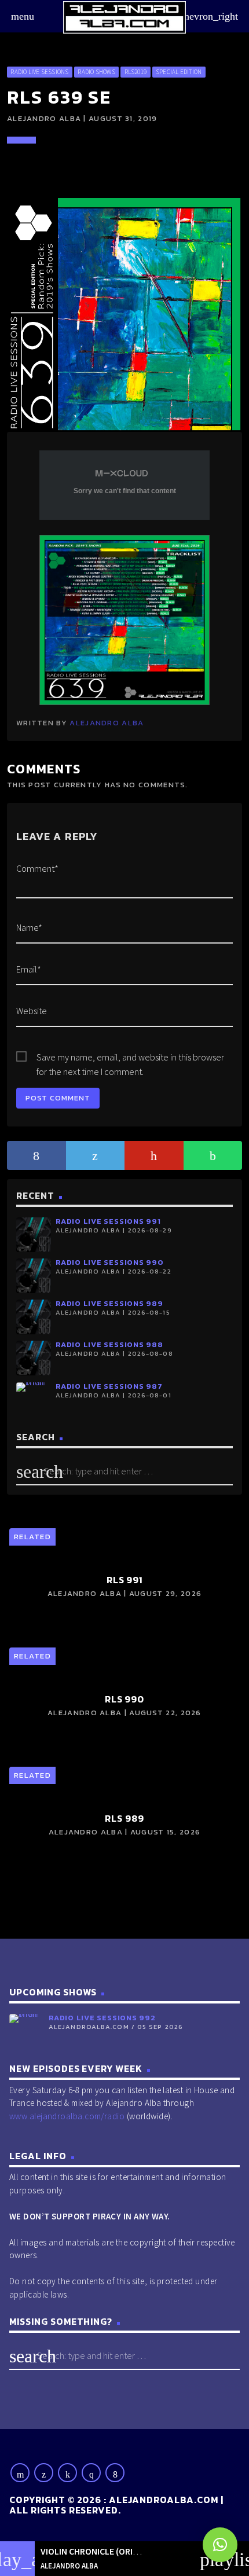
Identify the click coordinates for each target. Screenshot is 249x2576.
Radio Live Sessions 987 (109, 1386)
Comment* (37, 868)
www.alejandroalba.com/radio (67, 2116)
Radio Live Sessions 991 (108, 1221)
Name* (29, 927)
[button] (220, 2545)
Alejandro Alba (107, 723)
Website (32, 1011)
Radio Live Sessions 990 (110, 1262)
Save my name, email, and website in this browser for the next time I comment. (130, 1058)
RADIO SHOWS (96, 72)
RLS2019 (136, 72)
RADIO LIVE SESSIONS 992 (102, 2018)
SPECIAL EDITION (179, 72)
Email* (29, 969)
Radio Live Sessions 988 (109, 1344)
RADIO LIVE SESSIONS (39, 72)
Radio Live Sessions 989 (109, 1303)
